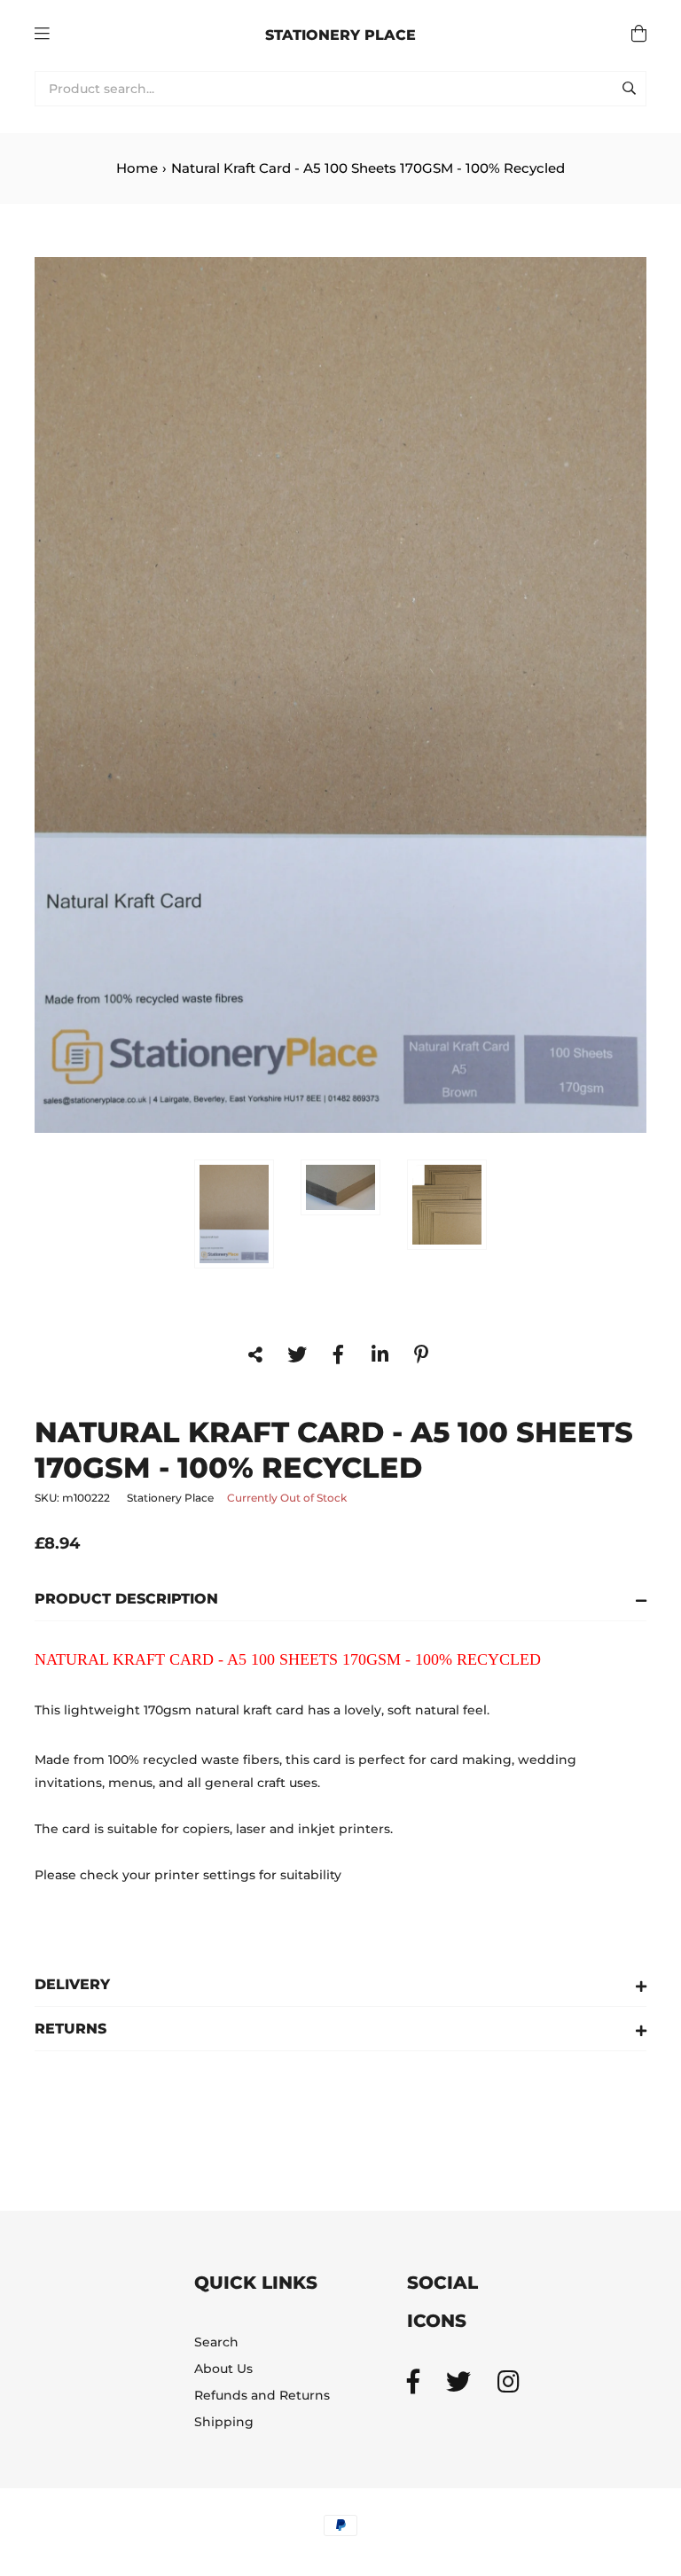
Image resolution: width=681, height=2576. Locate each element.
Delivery (72, 1984)
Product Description (126, 1599)
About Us (223, 2369)
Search (216, 2342)
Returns (70, 2029)
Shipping (224, 2422)
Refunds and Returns (262, 2395)
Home (137, 168)
